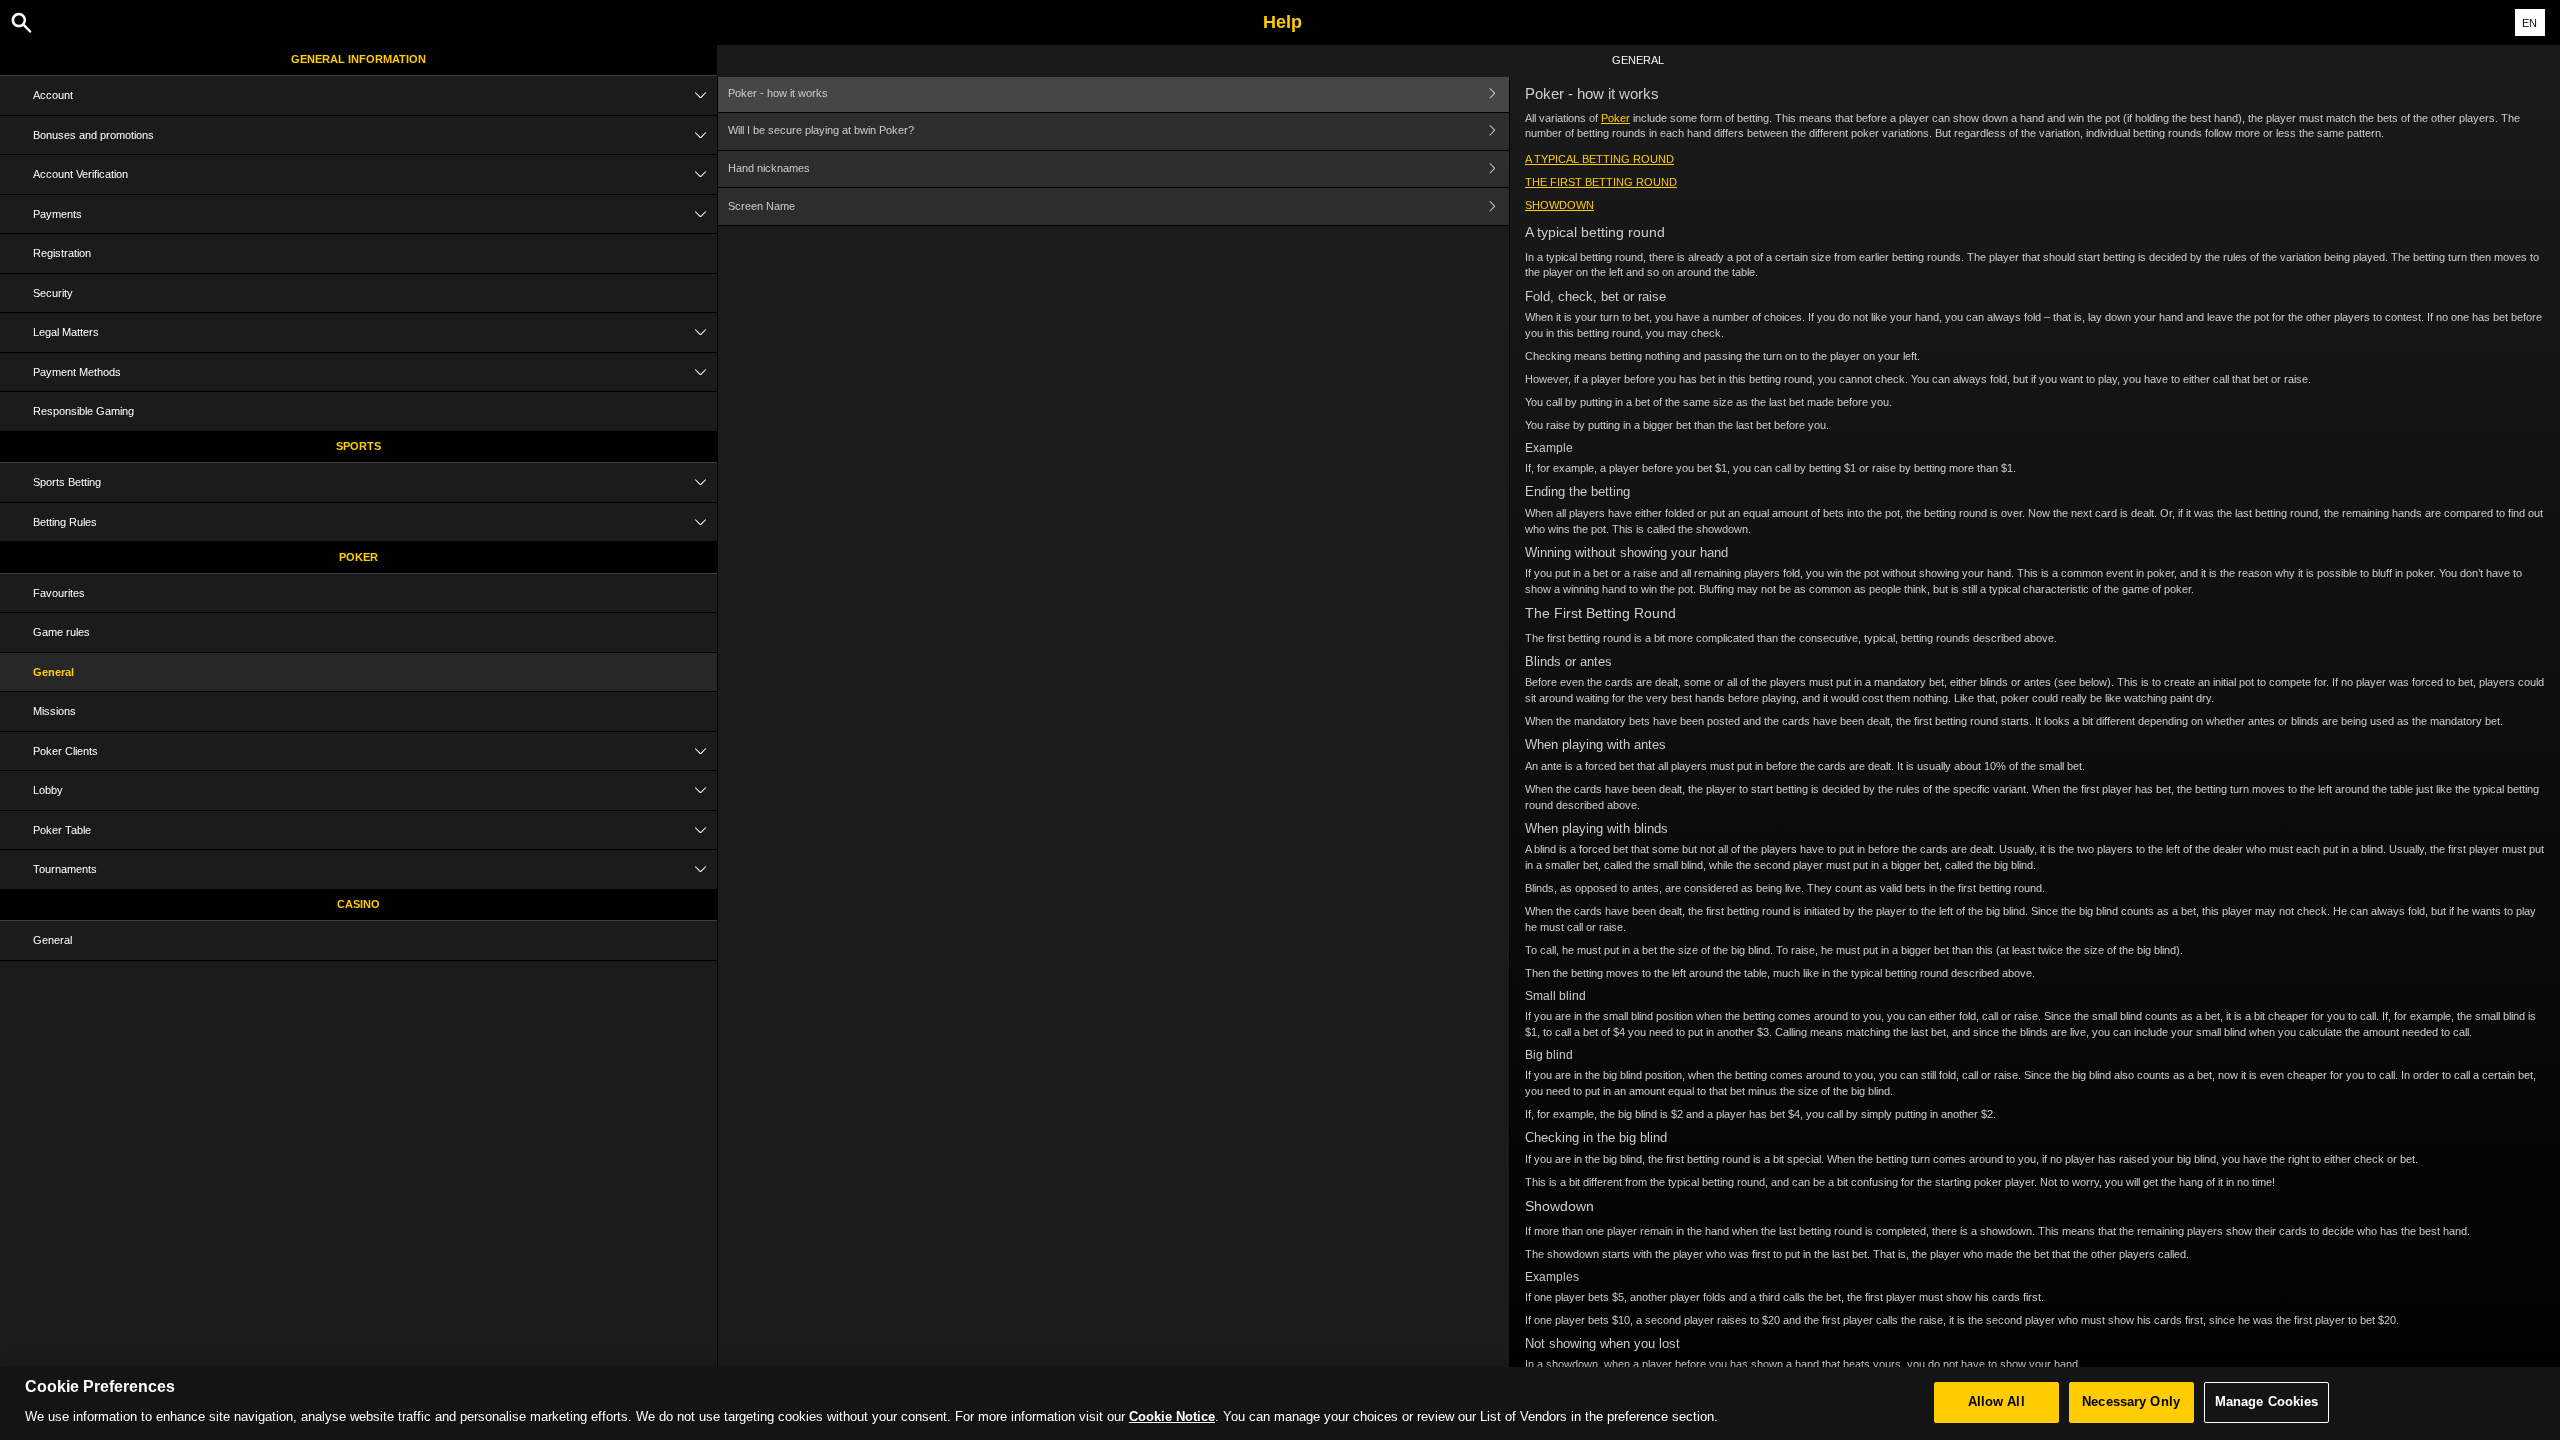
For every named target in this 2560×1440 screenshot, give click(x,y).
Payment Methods (77, 372)
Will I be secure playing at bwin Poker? (821, 130)
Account (53, 95)
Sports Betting (67, 482)
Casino (358, 904)
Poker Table (62, 830)
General (53, 672)
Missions (54, 711)
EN (2529, 23)
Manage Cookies (2267, 1402)
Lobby (48, 790)
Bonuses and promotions (93, 135)
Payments (57, 214)
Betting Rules (65, 522)
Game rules (61, 632)
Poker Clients (65, 751)
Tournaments (65, 869)
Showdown (1559, 205)
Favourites (59, 593)
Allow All (1996, 1402)
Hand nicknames (769, 168)
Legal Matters (66, 332)
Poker (358, 557)
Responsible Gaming (83, 411)
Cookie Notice (1172, 1417)
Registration (62, 253)
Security (53, 293)
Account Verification (80, 174)
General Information (358, 59)
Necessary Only (2131, 1402)
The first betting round (1601, 182)
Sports (358, 446)
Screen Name (761, 206)
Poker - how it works (778, 93)
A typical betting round (1599, 159)
